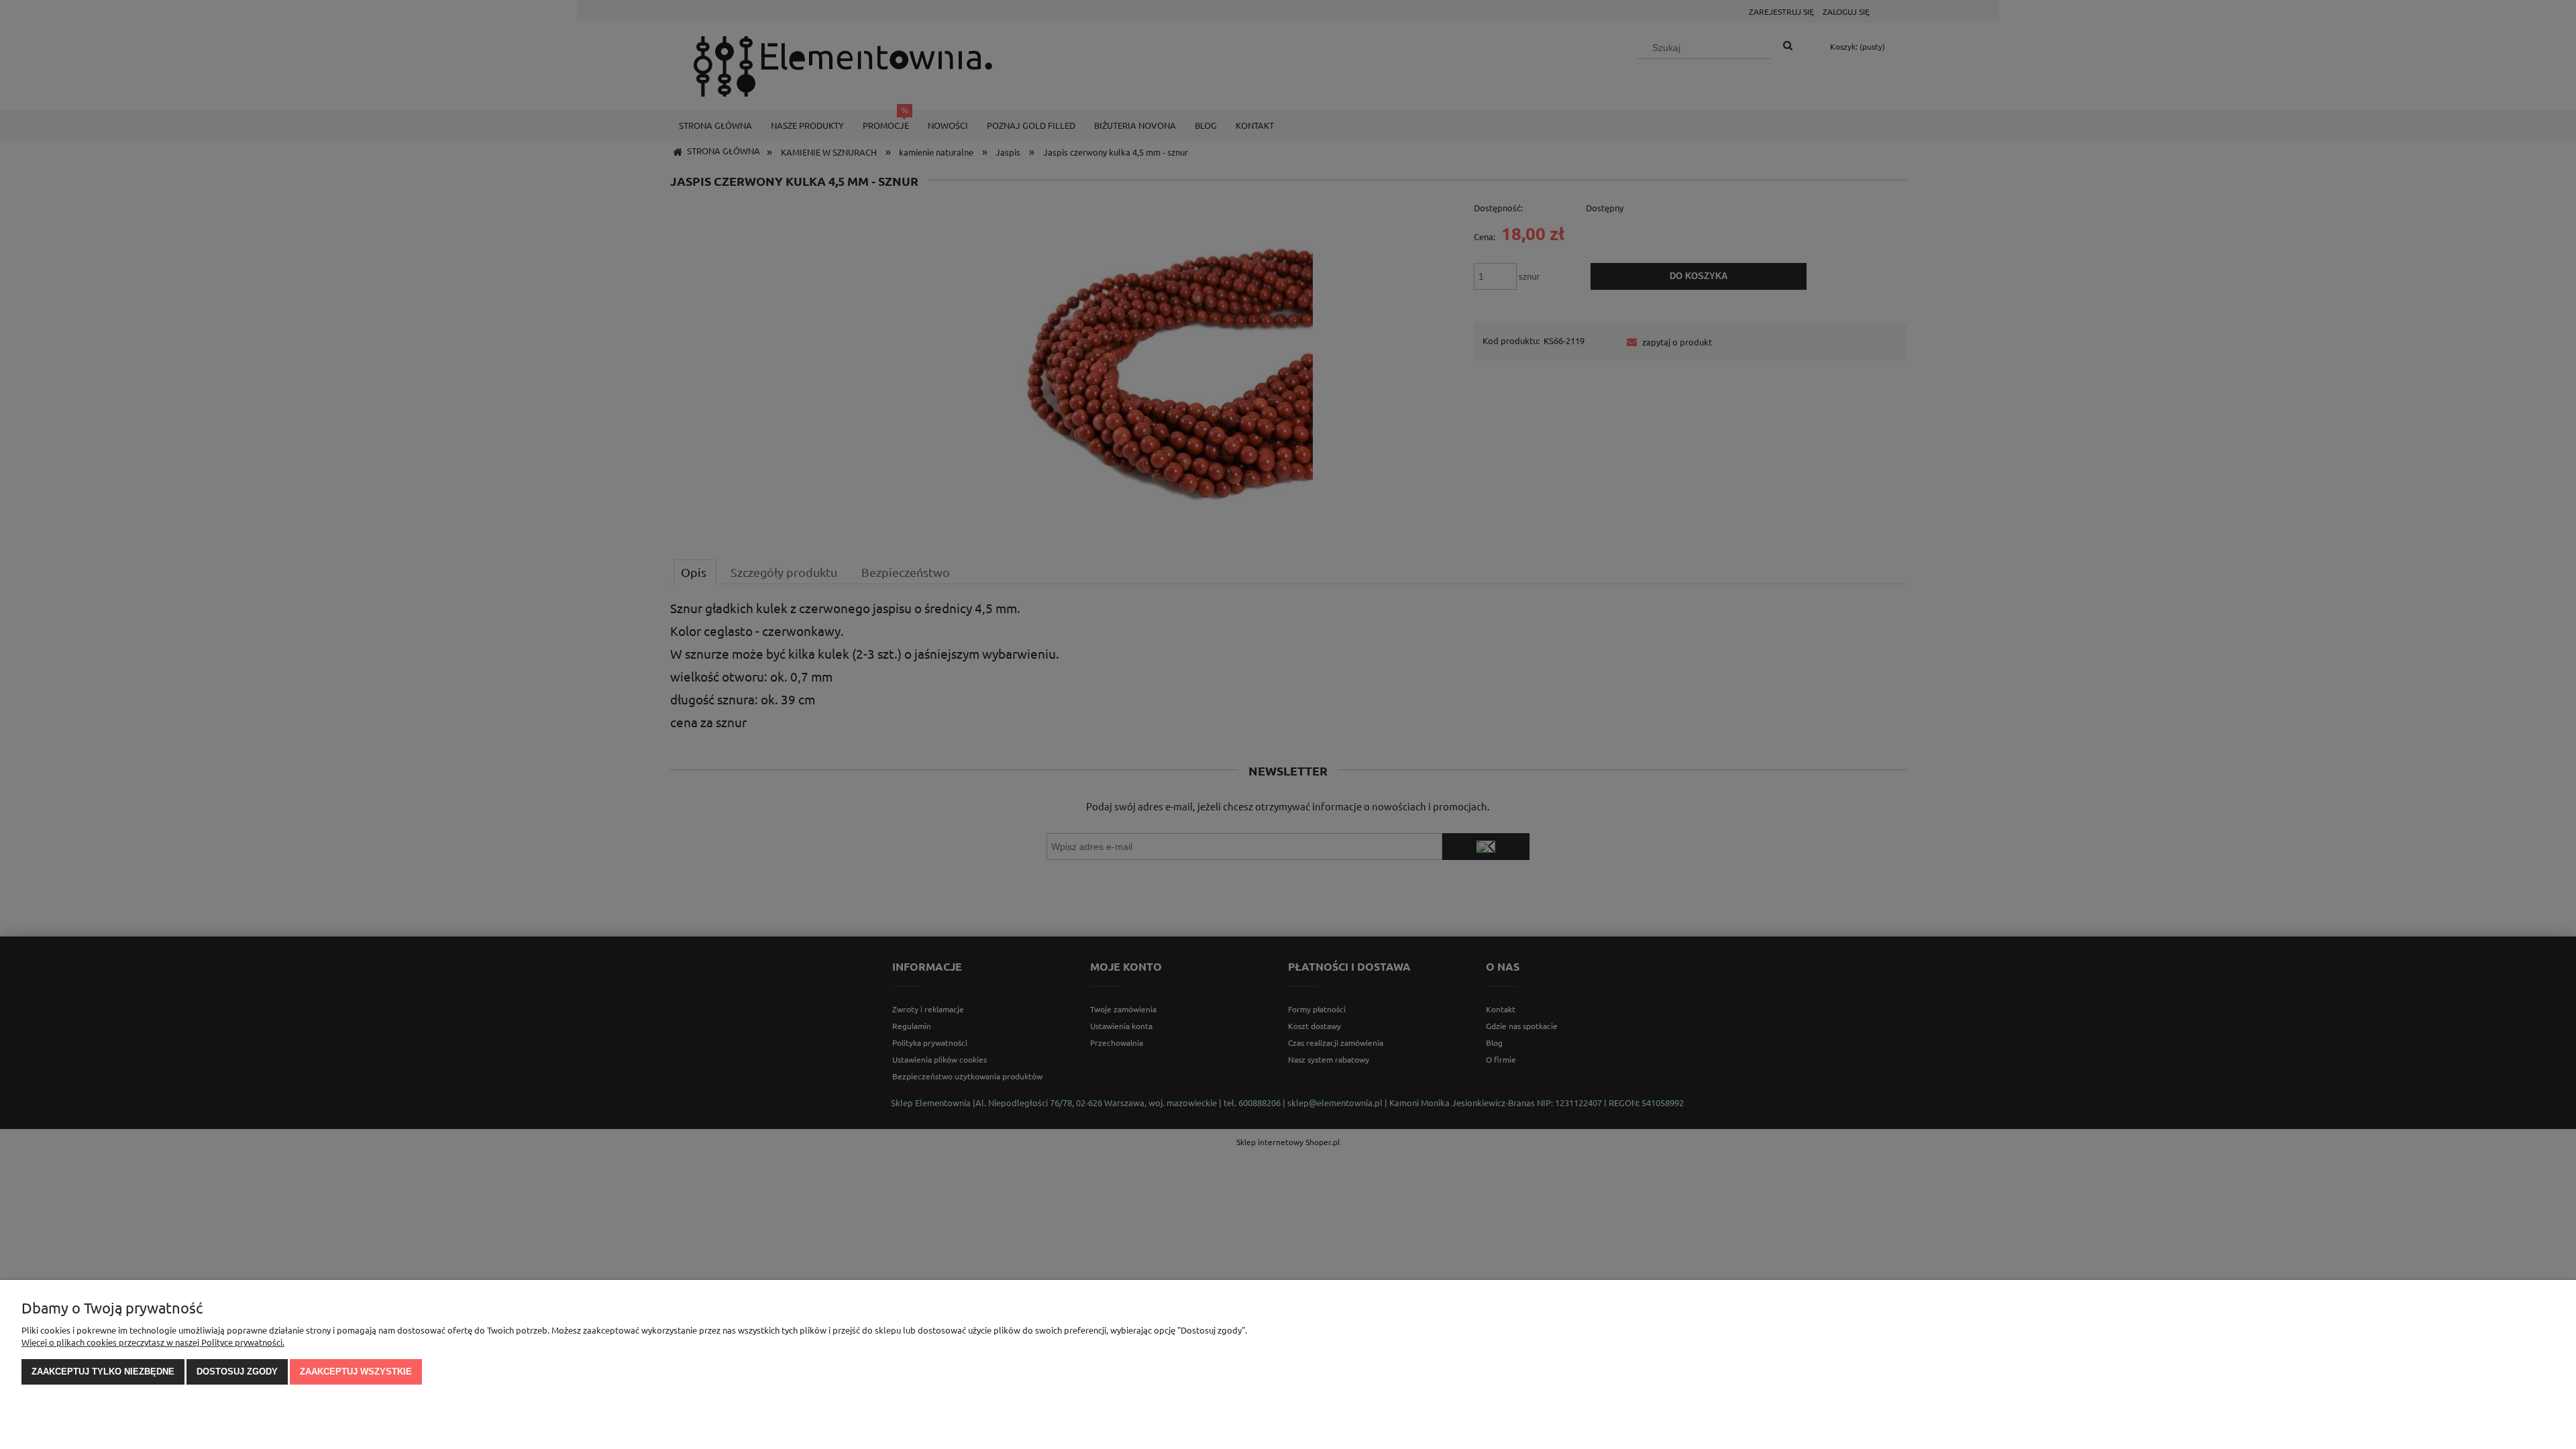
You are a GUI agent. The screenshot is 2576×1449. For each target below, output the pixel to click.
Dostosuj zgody (237, 1372)
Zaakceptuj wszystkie (356, 1372)
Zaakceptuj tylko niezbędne (103, 1372)
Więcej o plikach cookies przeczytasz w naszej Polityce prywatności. (153, 1342)
